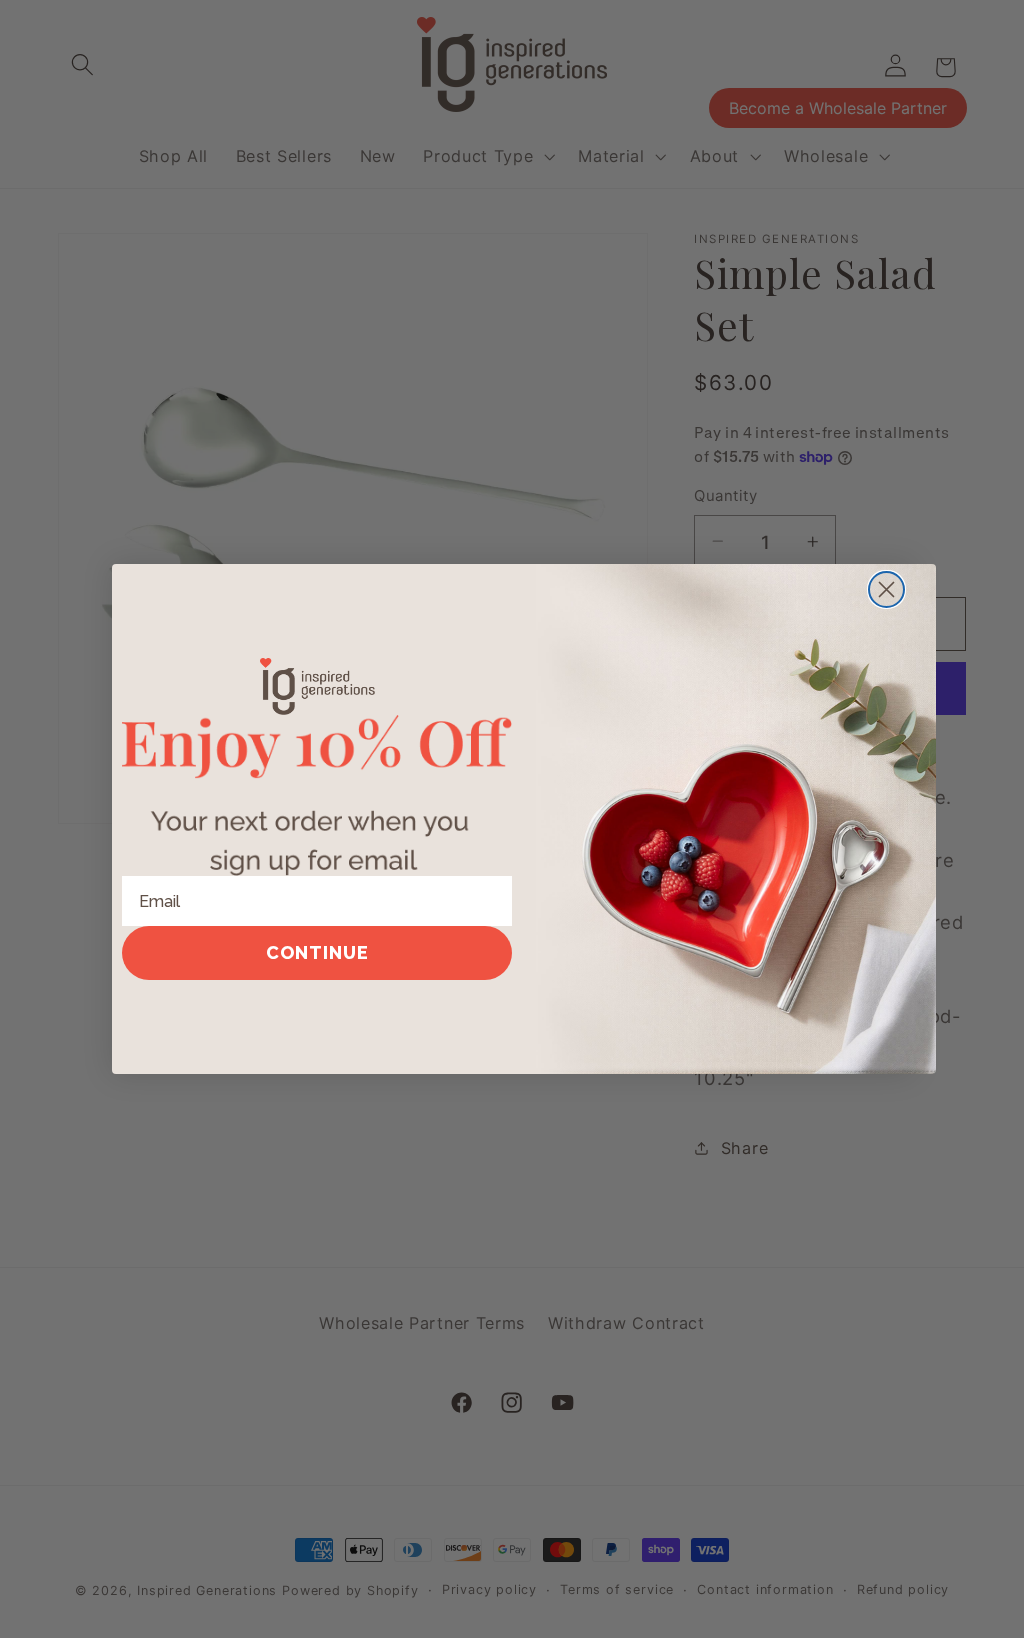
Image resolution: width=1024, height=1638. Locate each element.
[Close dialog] (886, 589)
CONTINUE (317, 952)
